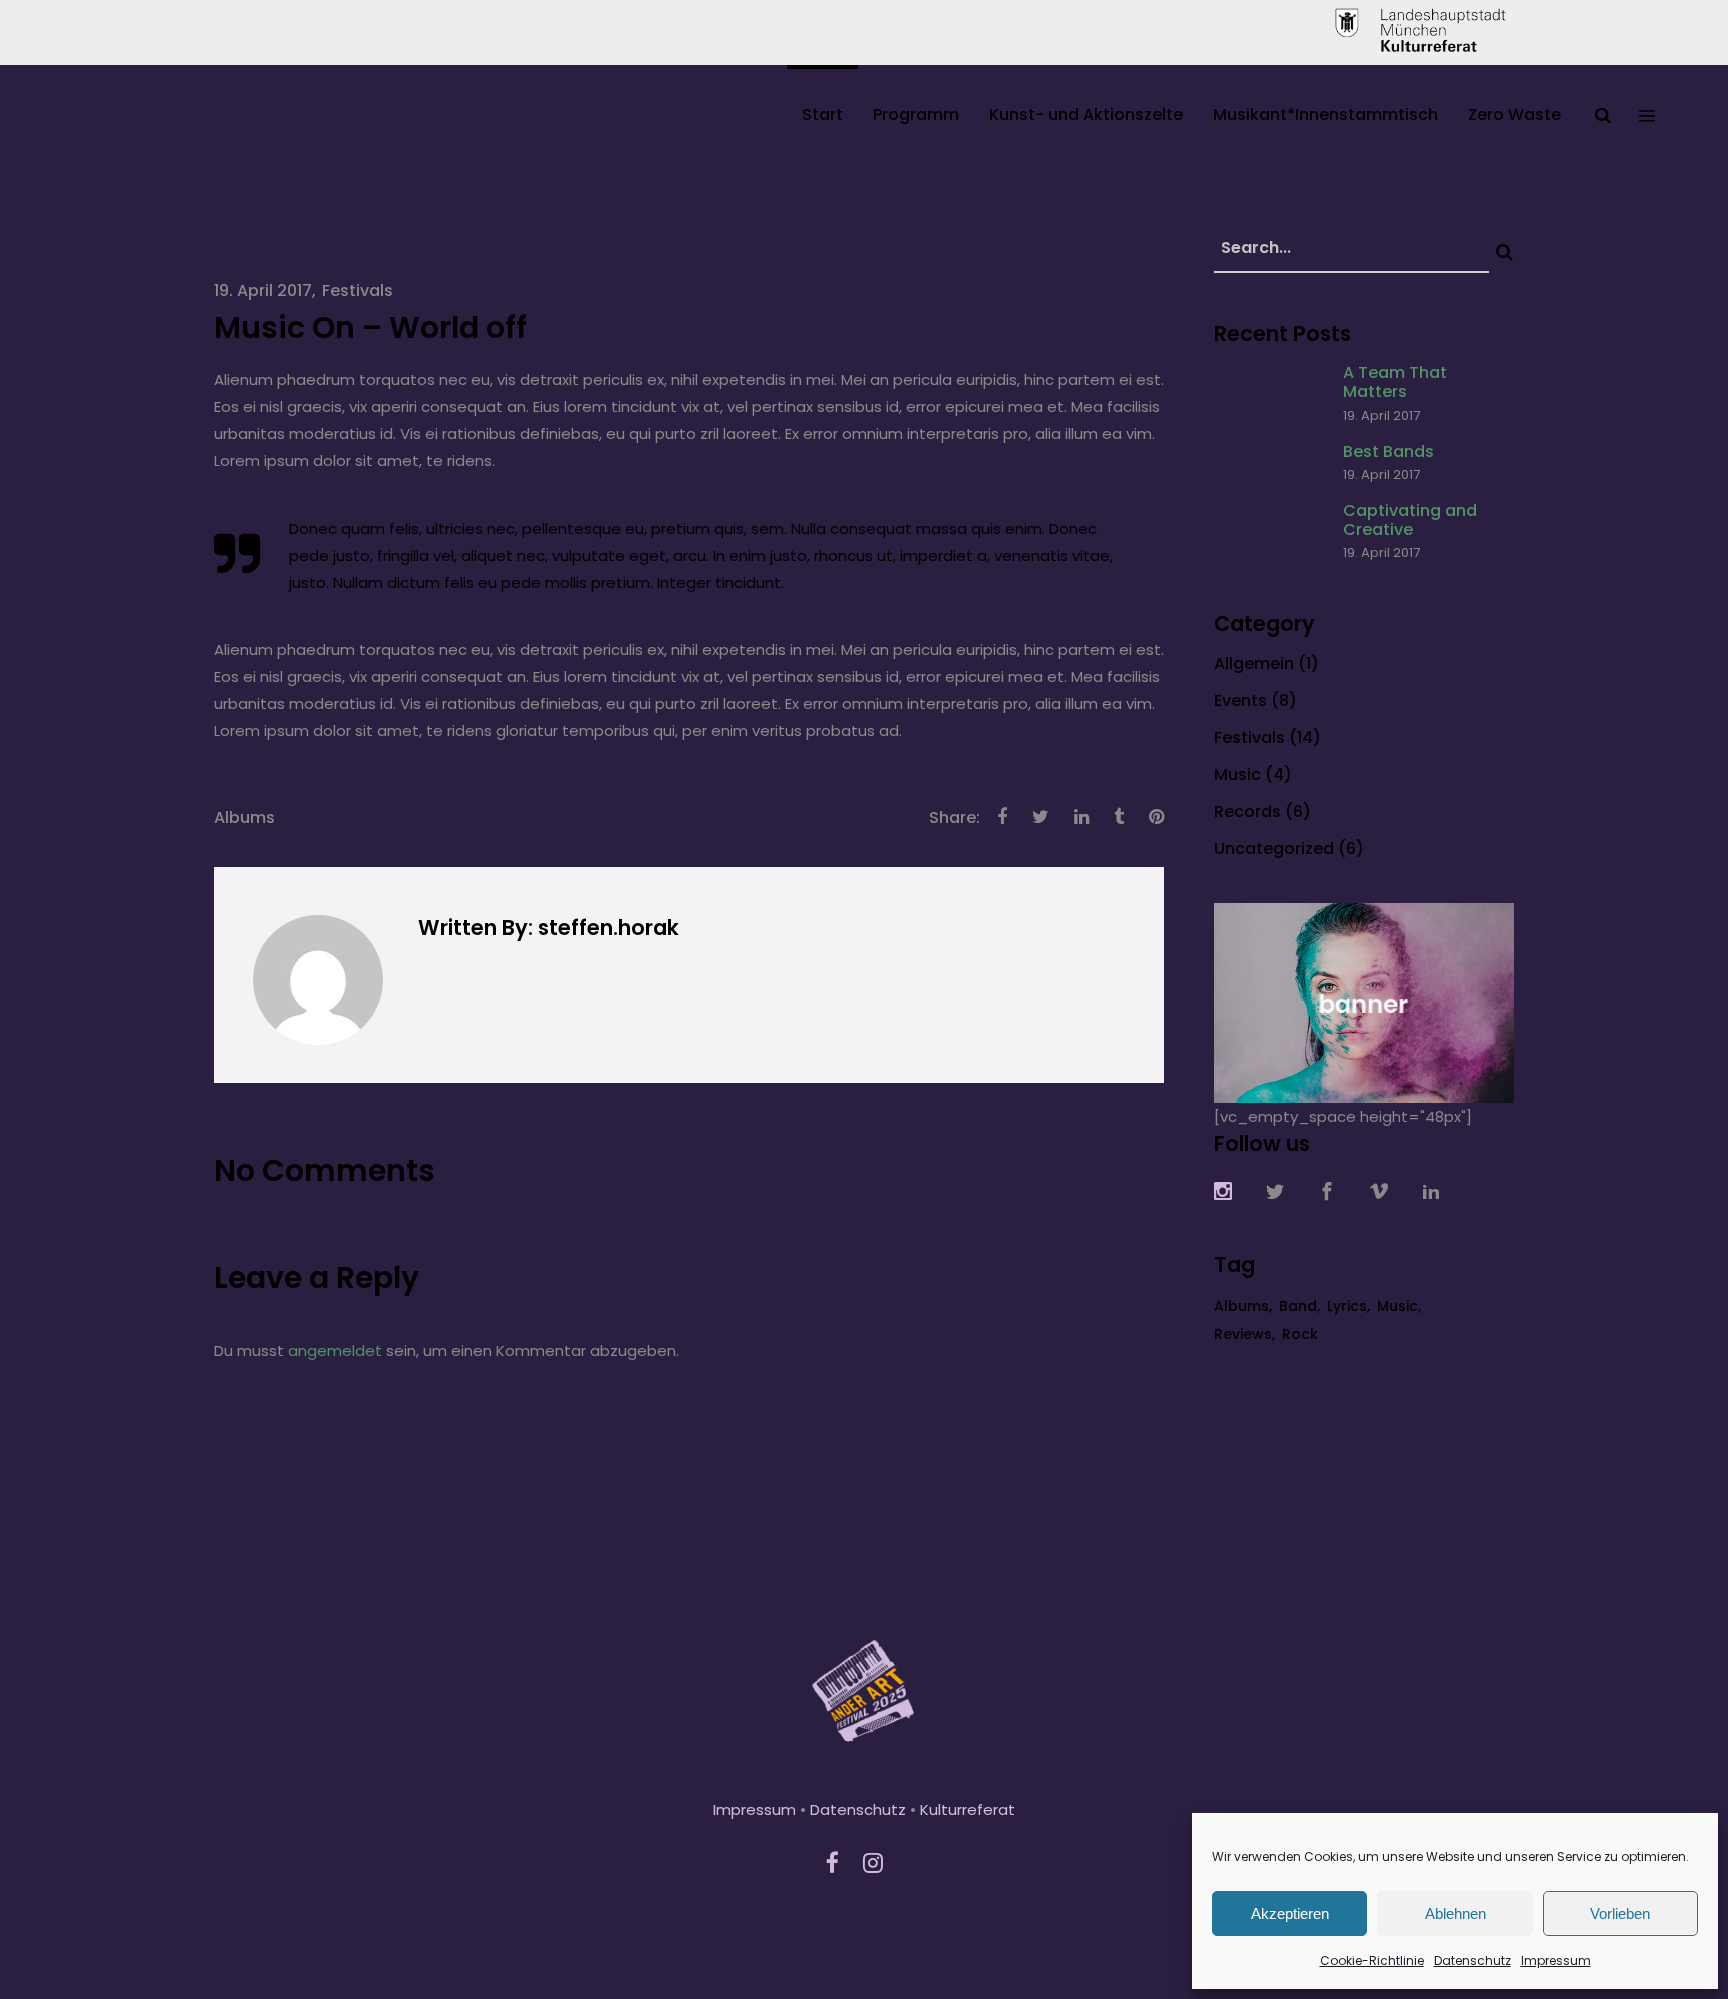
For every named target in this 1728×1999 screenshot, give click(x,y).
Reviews (1243, 1334)
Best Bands (1388, 451)
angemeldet (335, 1350)
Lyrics (1347, 1306)
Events (1240, 700)
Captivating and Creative (1410, 520)
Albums (244, 817)
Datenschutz (1472, 1960)
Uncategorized (1274, 848)
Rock (1300, 1334)
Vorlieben (1620, 1913)
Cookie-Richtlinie (1372, 1960)
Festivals (357, 290)
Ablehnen (1455, 1913)
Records (1247, 811)
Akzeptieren (1290, 1913)
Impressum (1556, 1960)
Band (1298, 1306)
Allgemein (1254, 663)
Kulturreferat (967, 1809)
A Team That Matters (1395, 382)
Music (1237, 774)
